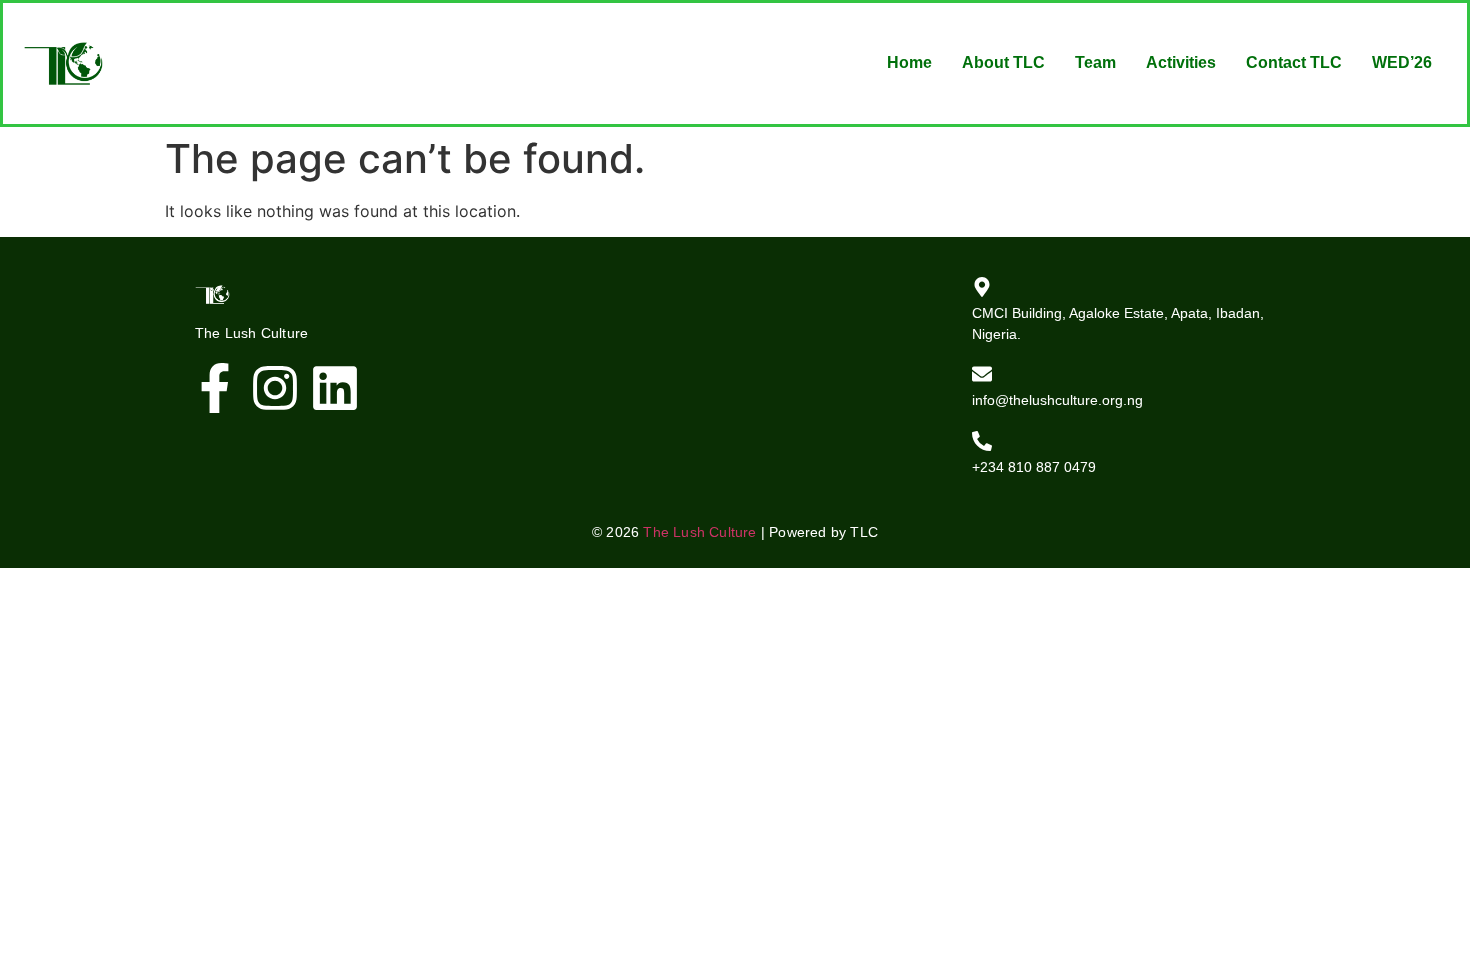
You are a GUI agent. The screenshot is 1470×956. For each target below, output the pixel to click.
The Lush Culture (699, 532)
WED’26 (1402, 62)
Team (1095, 62)
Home (909, 62)
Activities (1181, 62)
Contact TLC (1294, 62)
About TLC (1003, 62)
